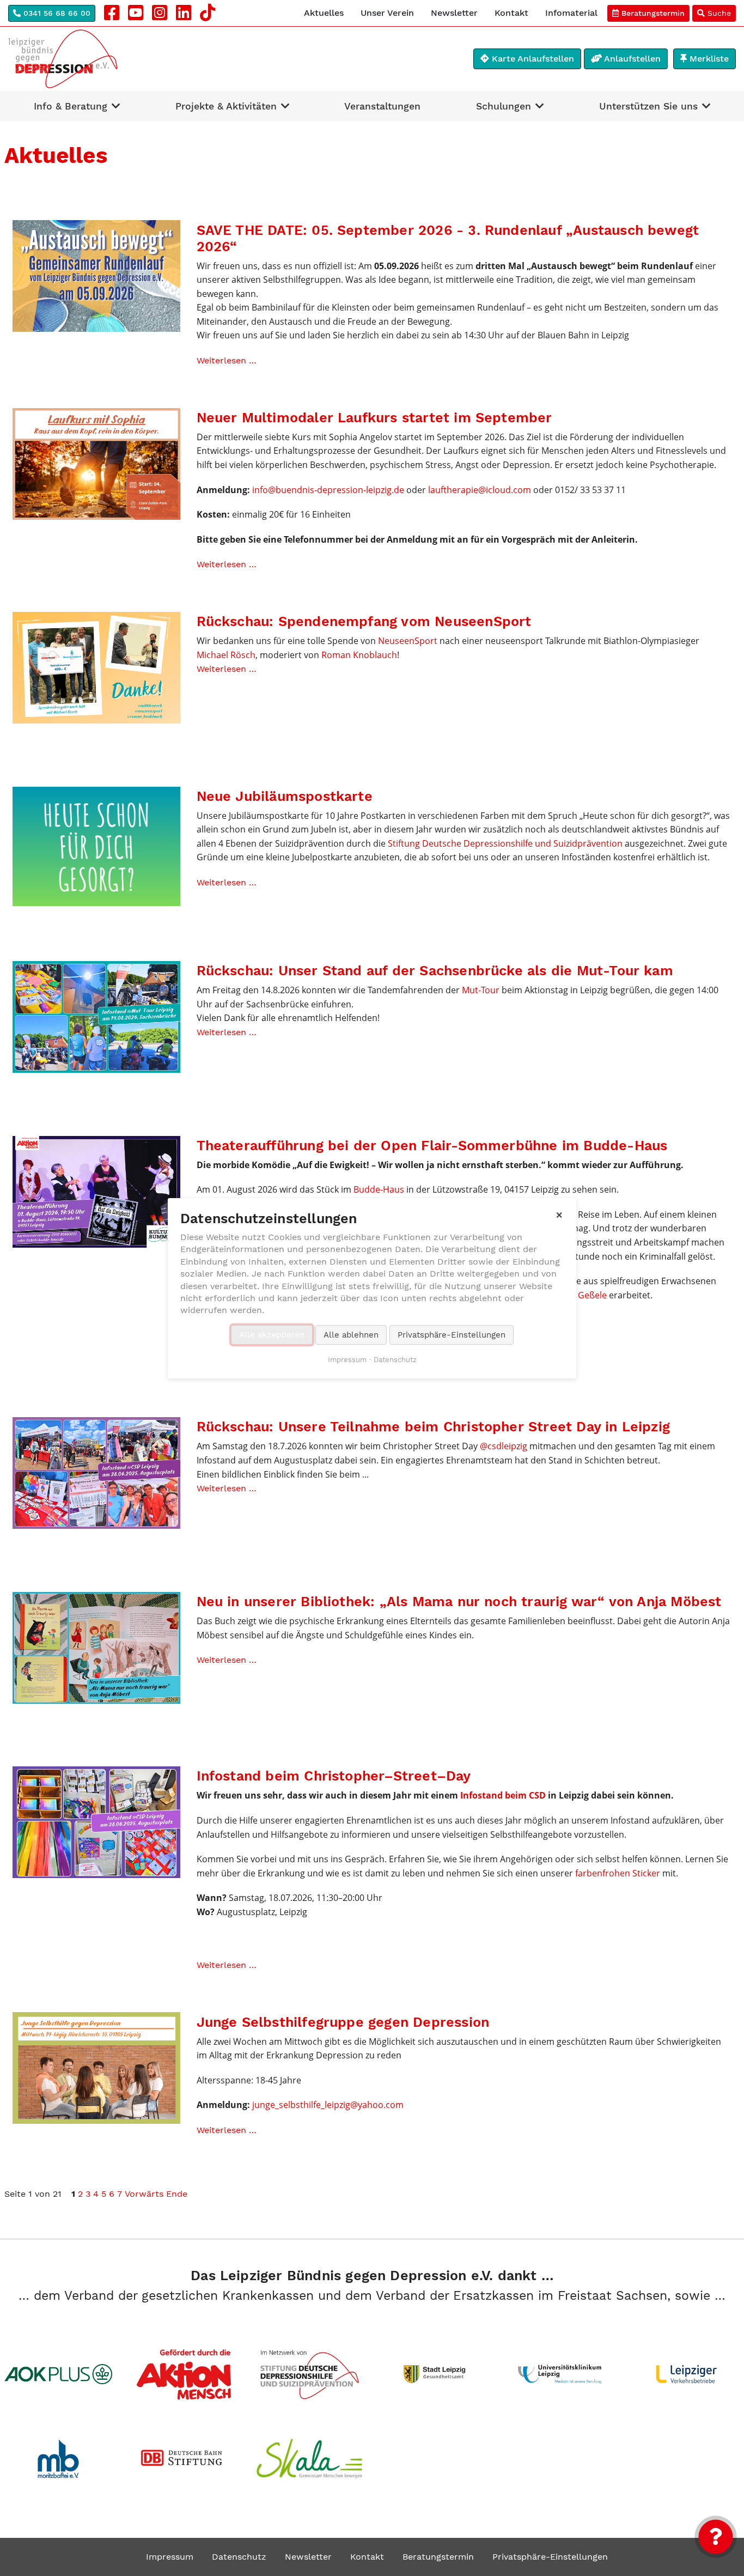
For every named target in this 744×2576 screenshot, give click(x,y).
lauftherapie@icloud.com (480, 490)
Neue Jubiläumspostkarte (285, 796)
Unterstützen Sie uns (648, 106)
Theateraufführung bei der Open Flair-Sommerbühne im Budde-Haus (432, 1146)
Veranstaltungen (382, 106)
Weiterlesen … (227, 360)
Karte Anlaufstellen (532, 59)
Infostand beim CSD (503, 1795)
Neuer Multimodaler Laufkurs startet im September (374, 418)
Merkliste (708, 59)
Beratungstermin (652, 13)
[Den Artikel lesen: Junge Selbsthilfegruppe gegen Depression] (96, 2067)
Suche (718, 13)
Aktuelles (324, 13)
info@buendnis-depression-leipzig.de (328, 490)
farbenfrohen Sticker (618, 1873)
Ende (177, 2194)
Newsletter (454, 13)
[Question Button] (716, 2537)
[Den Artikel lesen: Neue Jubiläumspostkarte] (96, 846)
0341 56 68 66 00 (56, 13)
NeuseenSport (409, 641)
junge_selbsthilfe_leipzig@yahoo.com (328, 2105)
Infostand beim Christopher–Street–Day (334, 1776)
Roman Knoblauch (359, 655)
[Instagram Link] (160, 13)
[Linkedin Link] (184, 13)
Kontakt (511, 13)
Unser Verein (387, 13)
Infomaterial (571, 13)
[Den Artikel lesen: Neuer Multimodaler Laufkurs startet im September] (96, 463)
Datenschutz (239, 2557)
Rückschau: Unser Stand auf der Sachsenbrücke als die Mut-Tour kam (435, 971)
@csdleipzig (504, 1446)
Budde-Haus (379, 1189)
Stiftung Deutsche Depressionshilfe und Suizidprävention (505, 843)
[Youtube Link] (136, 13)
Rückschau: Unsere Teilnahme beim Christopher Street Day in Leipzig (434, 1427)
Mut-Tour (481, 990)
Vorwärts (144, 2194)
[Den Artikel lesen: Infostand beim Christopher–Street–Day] (96, 1822)
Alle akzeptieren (272, 1334)
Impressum (170, 2557)
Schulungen (504, 106)
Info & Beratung (71, 106)
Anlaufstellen (631, 59)
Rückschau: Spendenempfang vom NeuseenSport (364, 621)
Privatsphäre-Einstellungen (550, 2557)
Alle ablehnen (351, 1334)
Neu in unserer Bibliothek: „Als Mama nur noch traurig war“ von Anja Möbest (459, 1602)
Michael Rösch (226, 655)
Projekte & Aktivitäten (226, 106)
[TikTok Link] (208, 13)
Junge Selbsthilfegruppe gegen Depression (343, 2022)
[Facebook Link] (112, 13)
